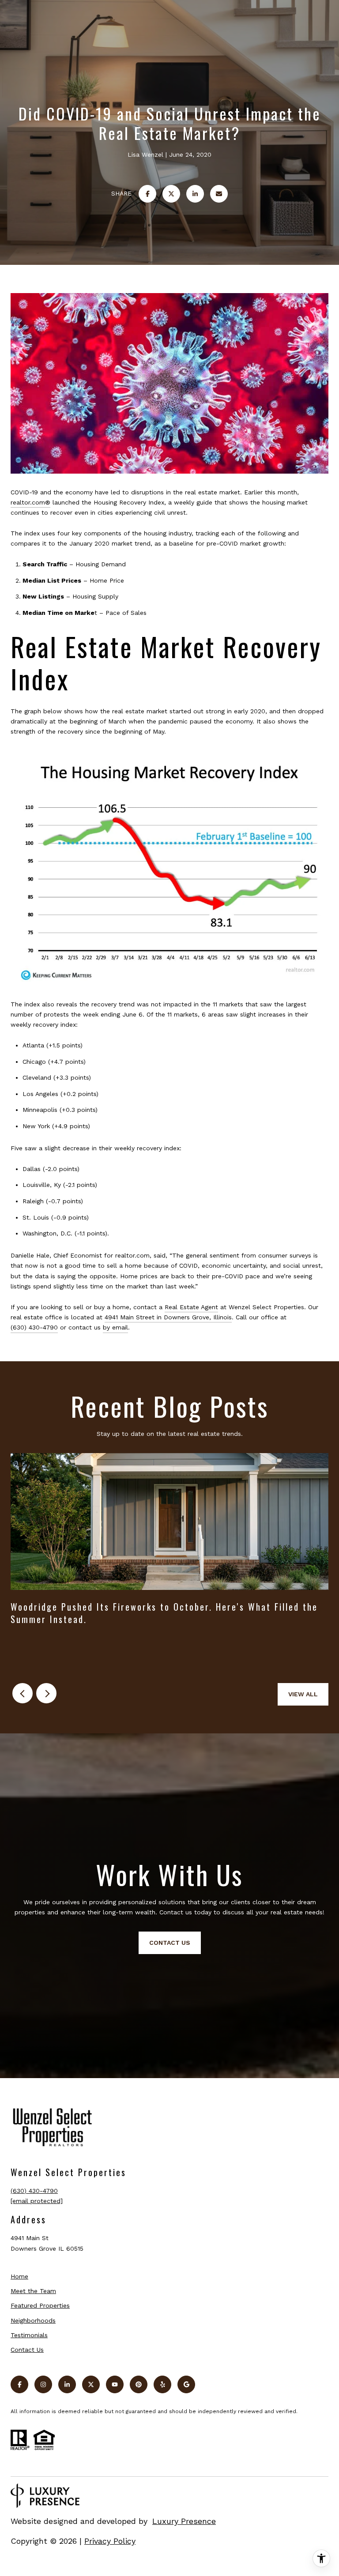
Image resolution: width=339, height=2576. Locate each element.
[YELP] (162, 2384)
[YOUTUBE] (115, 2384)
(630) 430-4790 (34, 1327)
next (46, 1693)
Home (19, 2276)
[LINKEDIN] (67, 2384)
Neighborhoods (33, 2320)
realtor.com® (30, 502)
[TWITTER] (91, 2384)
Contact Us (27, 2350)
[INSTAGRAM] (43, 2384)
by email (115, 1327)
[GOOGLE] (186, 2384)
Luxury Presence (184, 2521)
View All (303, 1694)
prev (23, 1693)
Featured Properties (40, 2305)
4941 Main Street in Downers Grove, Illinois (168, 1317)
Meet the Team (33, 2291)
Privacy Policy (110, 2541)
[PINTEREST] (139, 2384)
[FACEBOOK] (19, 2384)
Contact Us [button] (170, 1943)
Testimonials (29, 2335)
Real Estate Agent (191, 1307)
